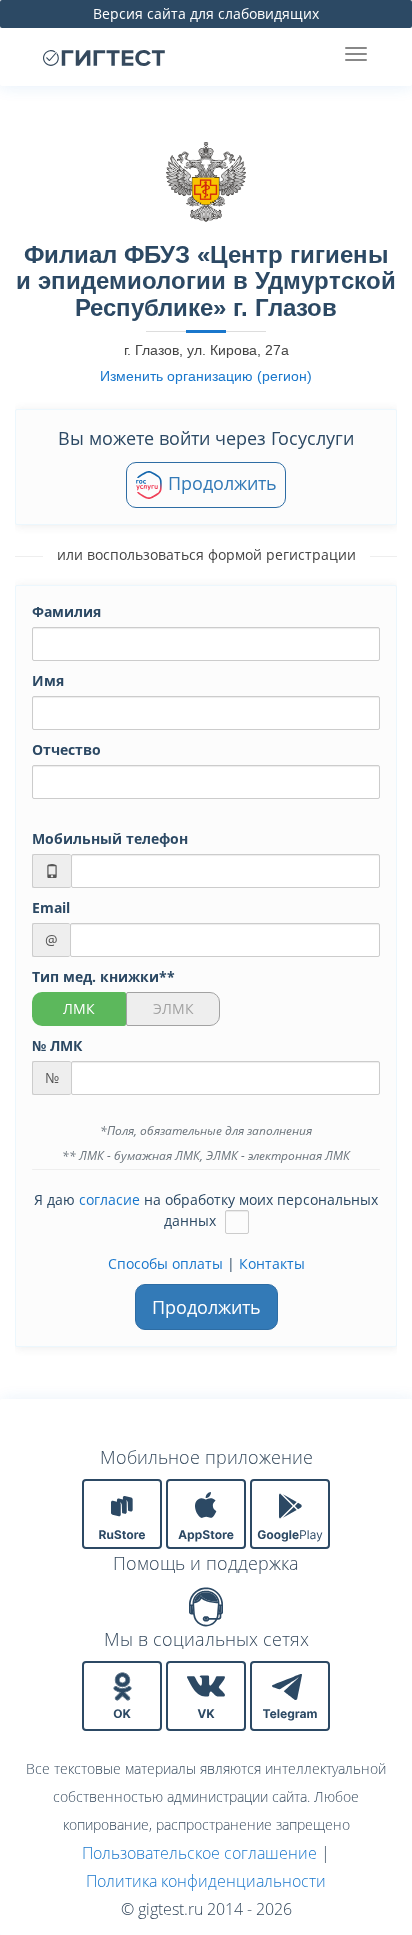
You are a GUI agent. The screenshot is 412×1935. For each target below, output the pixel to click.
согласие (109, 1199)
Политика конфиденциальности (206, 1881)
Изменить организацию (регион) (206, 376)
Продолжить (220, 483)
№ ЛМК (57, 1045)
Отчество (66, 749)
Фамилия (66, 611)
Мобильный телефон (110, 838)
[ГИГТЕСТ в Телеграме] (290, 1694)
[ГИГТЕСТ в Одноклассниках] (124, 1694)
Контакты (272, 1263)
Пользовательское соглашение (199, 1853)
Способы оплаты (165, 1263)
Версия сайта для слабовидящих (206, 13)
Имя (48, 680)
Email (51, 907)
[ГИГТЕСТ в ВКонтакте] (208, 1694)
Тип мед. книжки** (103, 976)
